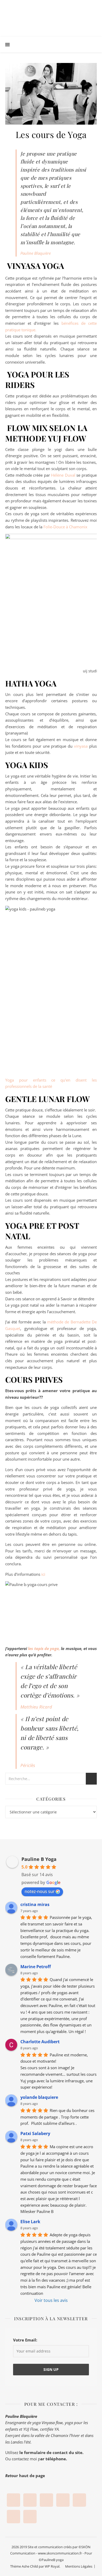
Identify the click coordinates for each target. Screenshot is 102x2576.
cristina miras (35, 1904)
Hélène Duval (63, 475)
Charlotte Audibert (40, 2042)
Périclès (28, 1765)
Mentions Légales (79, 2566)
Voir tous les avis (51, 2300)
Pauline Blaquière (36, 253)
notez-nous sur (40, 1891)
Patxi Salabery (35, 2133)
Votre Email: (25, 2340)
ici (43, 1574)
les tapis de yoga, (44, 1648)
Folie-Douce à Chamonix (65, 527)
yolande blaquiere (39, 2097)
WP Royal (52, 2566)
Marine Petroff (36, 1967)
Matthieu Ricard (36, 1707)
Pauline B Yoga (39, 1859)
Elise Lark (30, 2222)
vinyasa (82, 746)
